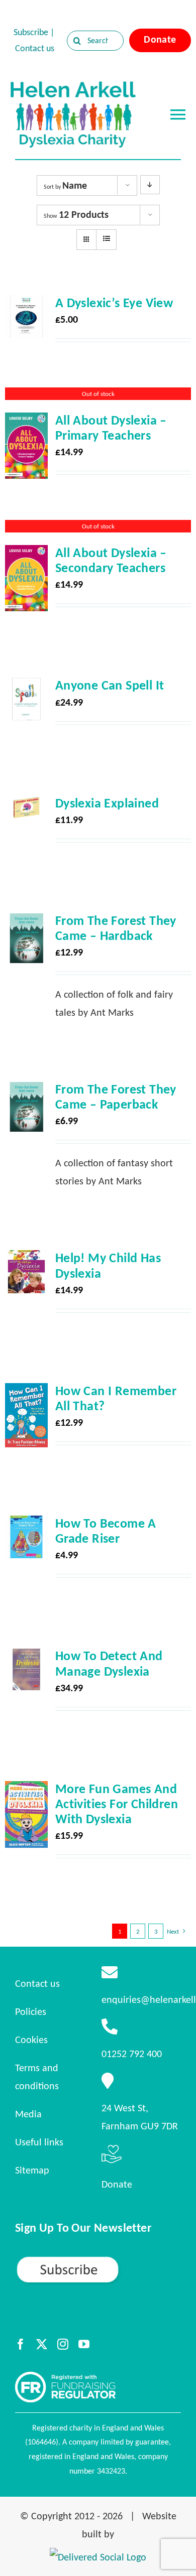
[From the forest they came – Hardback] (26, 922)
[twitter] (42, 2344)
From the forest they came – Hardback (116, 928)
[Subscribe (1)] (98, 2260)
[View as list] (106, 239)
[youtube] (84, 2344)
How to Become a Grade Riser (106, 1531)
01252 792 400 (132, 2054)
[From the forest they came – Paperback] (26, 1091)
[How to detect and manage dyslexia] (26, 1657)
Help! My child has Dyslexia (108, 1265)
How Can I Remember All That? (116, 1398)
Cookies (31, 2040)
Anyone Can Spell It (110, 685)
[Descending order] (150, 185)
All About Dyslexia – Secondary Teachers (111, 560)
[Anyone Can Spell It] (26, 687)
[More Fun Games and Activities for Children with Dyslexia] (26, 1790)
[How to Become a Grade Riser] (26, 1525)
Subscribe (31, 32)
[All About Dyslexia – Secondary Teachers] (26, 554)
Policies (31, 2011)
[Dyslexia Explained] (26, 804)
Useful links (39, 2142)
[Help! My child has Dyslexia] (26, 1259)
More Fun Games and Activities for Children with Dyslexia (117, 1804)
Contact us (35, 48)
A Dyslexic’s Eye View (114, 303)
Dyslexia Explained (107, 803)
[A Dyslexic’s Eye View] (26, 304)
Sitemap (32, 2170)
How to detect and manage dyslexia (109, 1663)
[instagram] (63, 2344)
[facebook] (21, 2344)
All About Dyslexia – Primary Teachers (111, 428)
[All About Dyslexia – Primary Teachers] (26, 422)
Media (28, 2114)
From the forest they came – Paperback (116, 1097)
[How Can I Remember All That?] (26, 1392)
